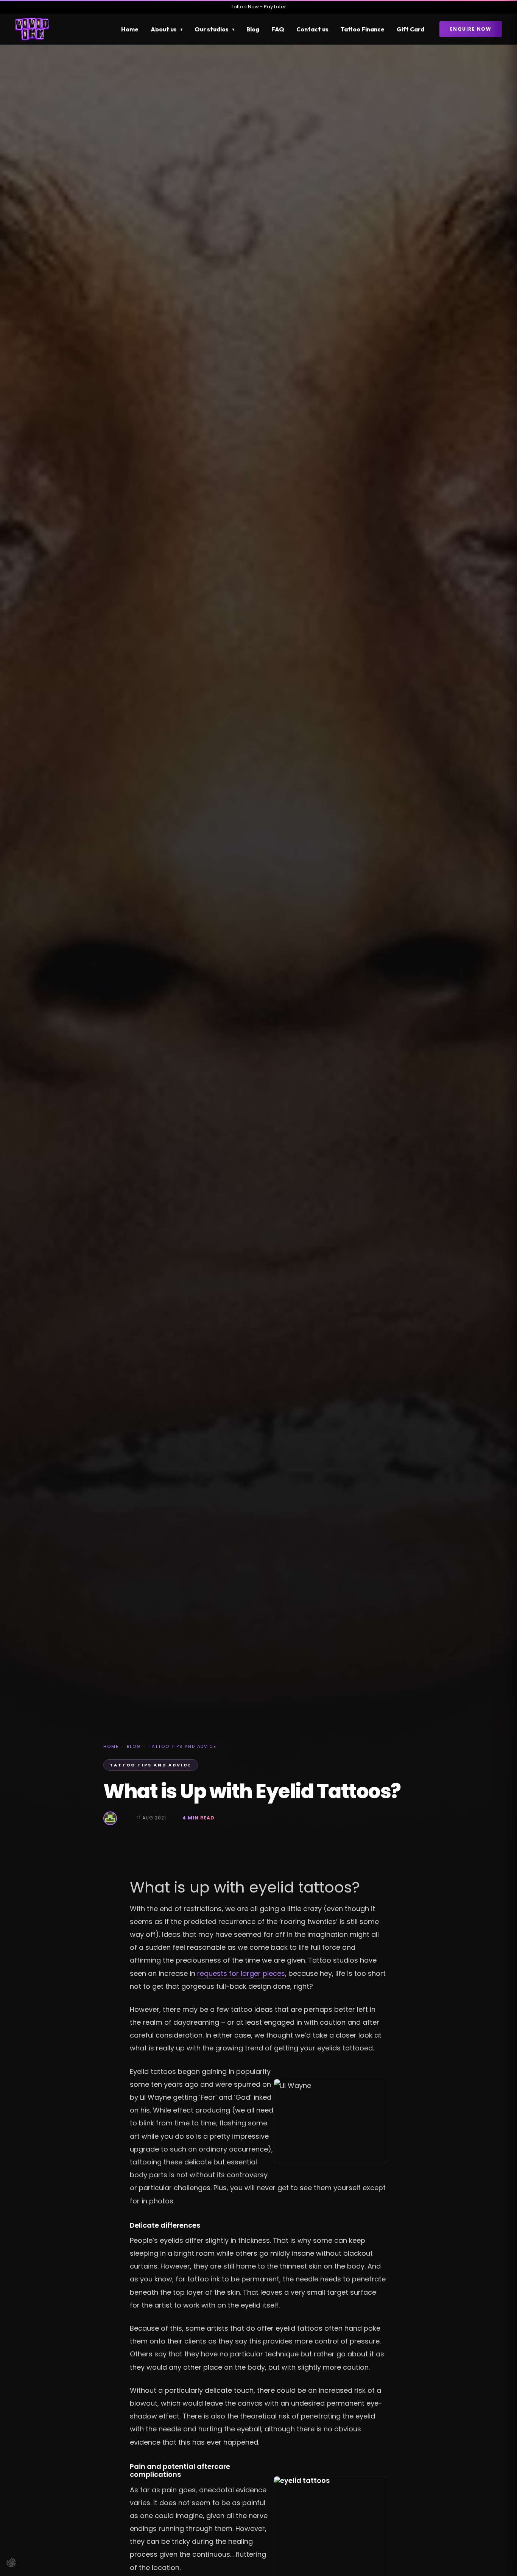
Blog (253, 29)
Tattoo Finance (363, 29)
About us (164, 29)
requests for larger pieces (241, 1973)
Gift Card (410, 29)
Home (130, 29)
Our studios (212, 29)
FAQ (278, 29)
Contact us (312, 29)
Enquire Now (471, 29)
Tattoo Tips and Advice (183, 1746)
